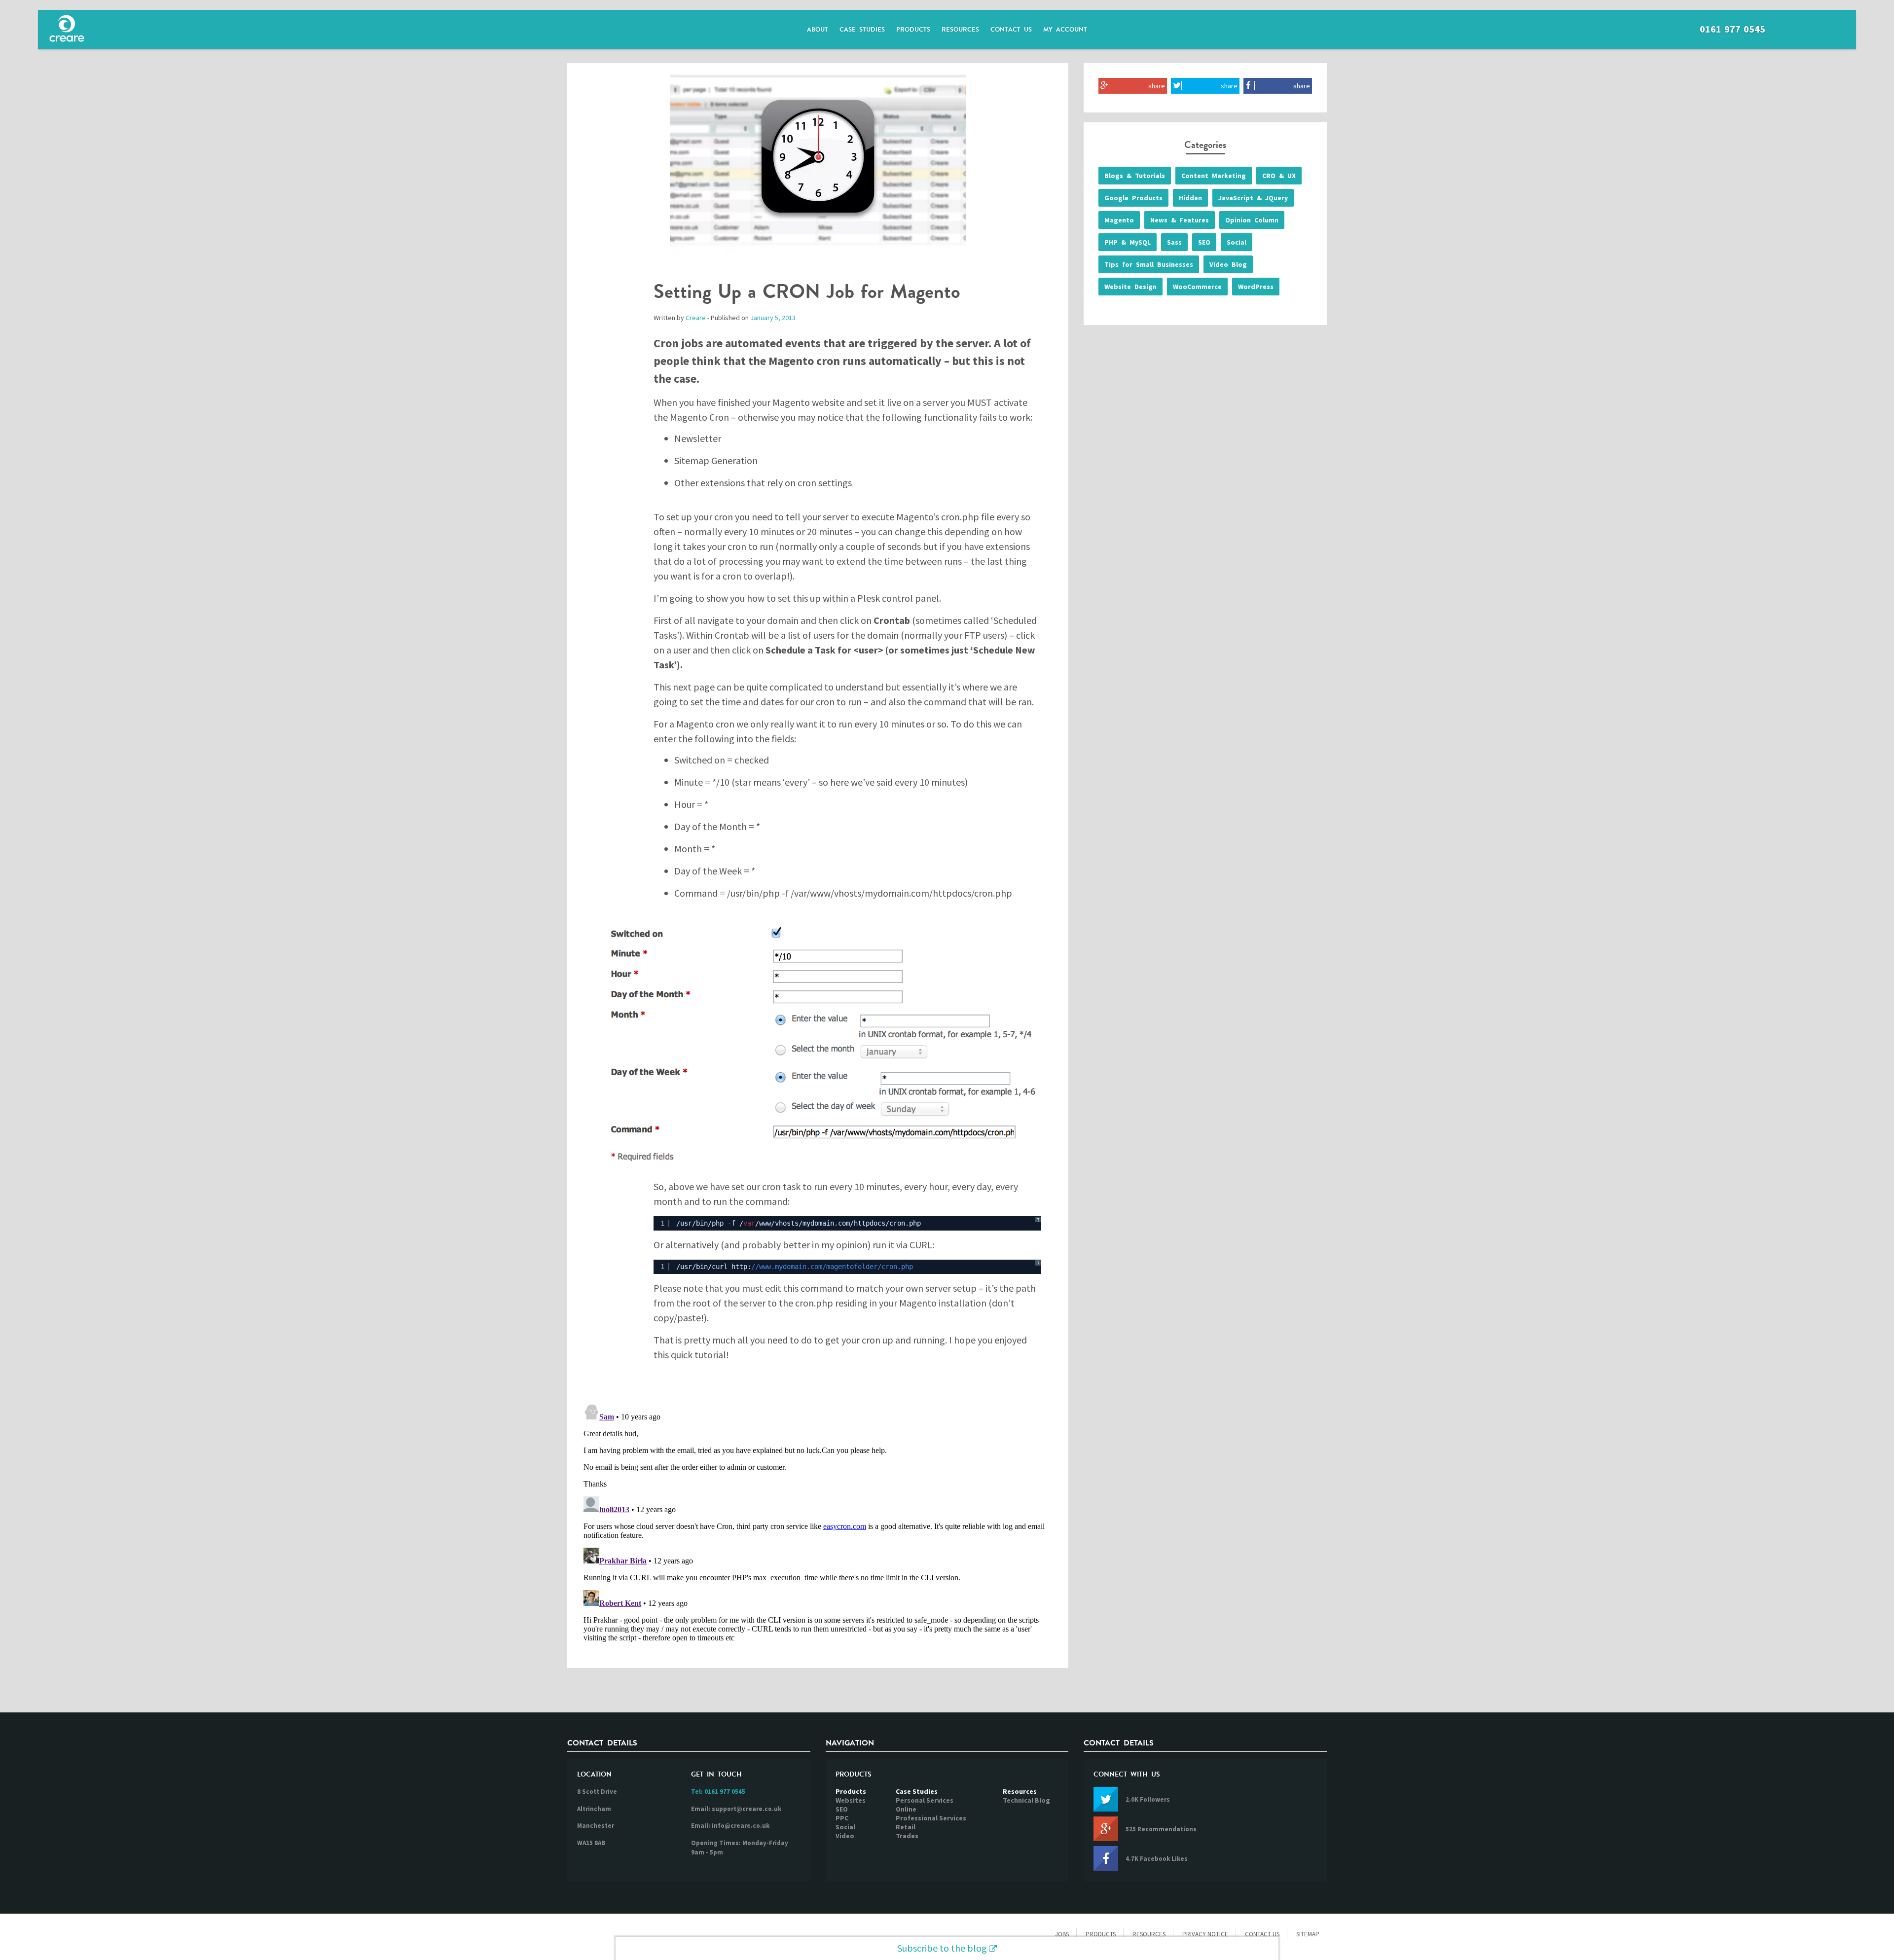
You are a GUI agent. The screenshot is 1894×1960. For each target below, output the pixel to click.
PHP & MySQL (1128, 242)
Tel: (718, 1792)
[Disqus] (818, 1523)
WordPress (1256, 287)
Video (845, 1836)
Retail (906, 1827)
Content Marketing (1214, 176)
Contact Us (1011, 30)
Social (1237, 242)
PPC (842, 1818)
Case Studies (862, 30)
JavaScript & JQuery (1253, 198)
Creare (696, 318)
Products (913, 30)
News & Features (1180, 220)
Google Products (1133, 198)
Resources (960, 30)
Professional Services (931, 1818)
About (818, 30)
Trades (907, 1836)
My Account (1065, 30)
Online (906, 1809)
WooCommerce (1197, 287)
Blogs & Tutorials (1135, 176)
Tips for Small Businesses (1149, 264)
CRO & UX (1279, 176)
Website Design (1130, 287)
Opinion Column (1252, 220)
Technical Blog (1026, 1800)
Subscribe (942, 1948)
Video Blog (1228, 264)
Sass (1174, 242)
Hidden (1190, 198)
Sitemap (1308, 1934)
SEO (1204, 242)
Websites (851, 1800)
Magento (1119, 220)
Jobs (1062, 1934)
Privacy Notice (1205, 1934)
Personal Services (925, 1800)
